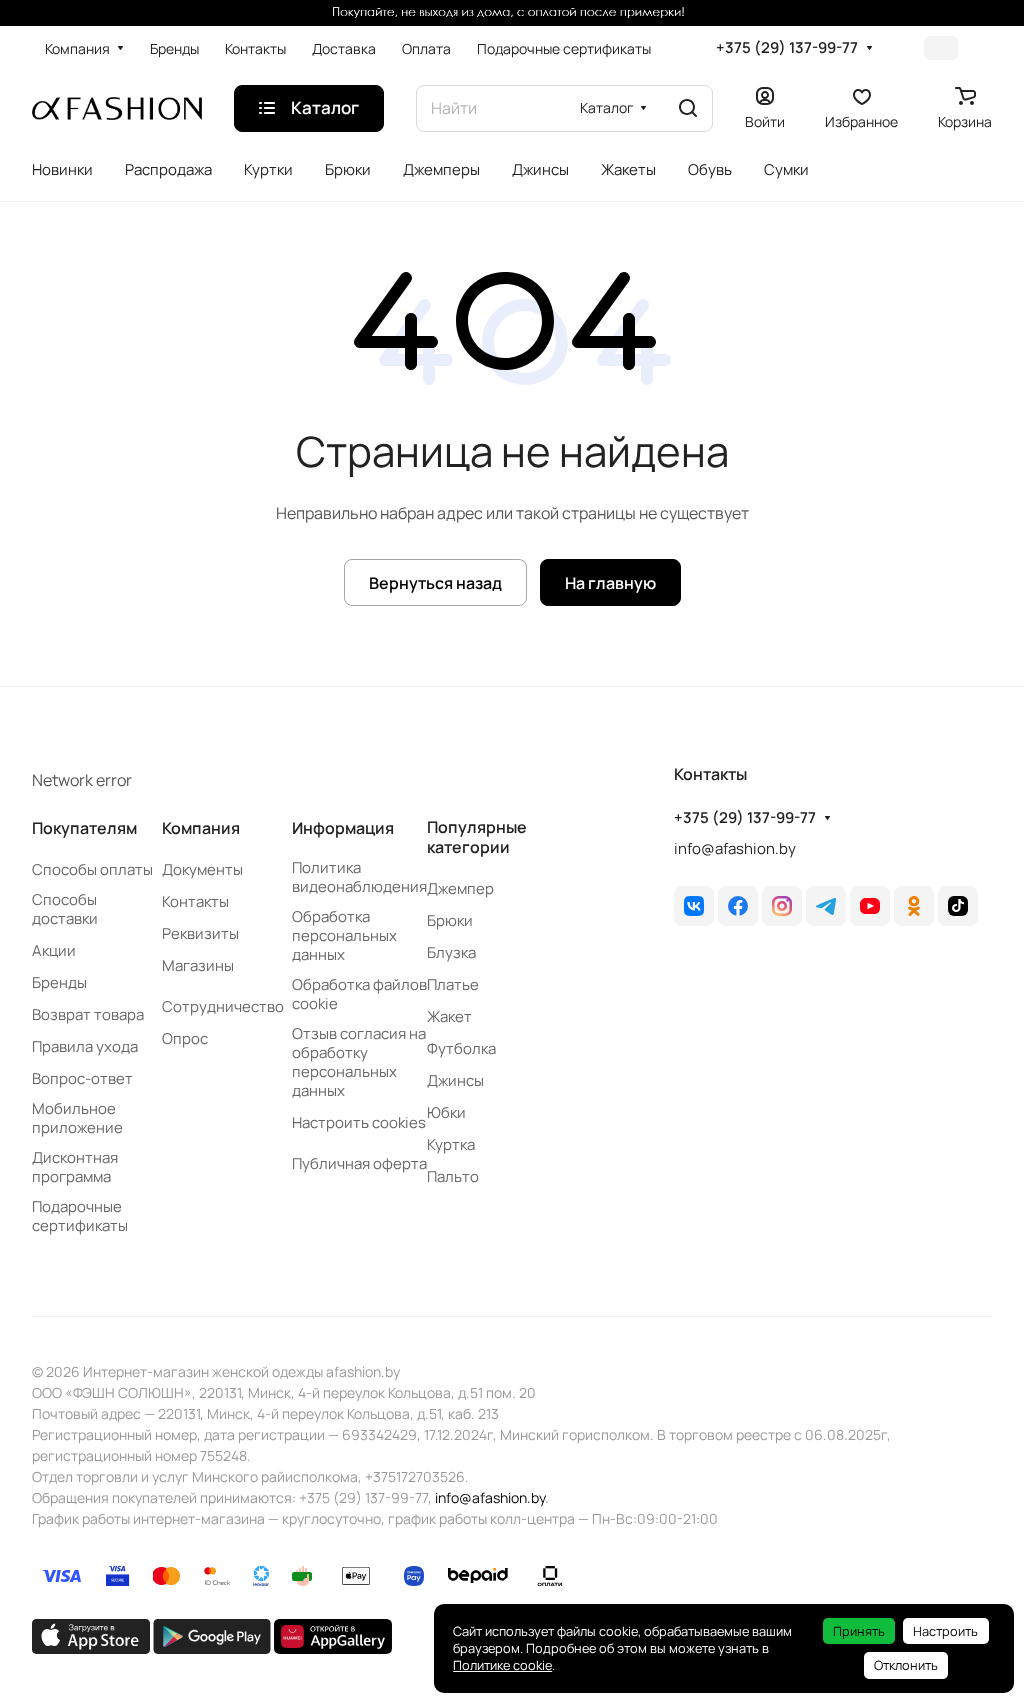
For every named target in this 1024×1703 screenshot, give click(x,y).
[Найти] (688, 108)
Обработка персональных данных (344, 935)
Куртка (451, 1144)
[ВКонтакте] (694, 906)
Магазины (198, 965)
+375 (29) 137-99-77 (787, 48)
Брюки (450, 920)
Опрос (185, 1038)
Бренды (59, 982)
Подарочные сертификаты (80, 1216)
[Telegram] (826, 906)
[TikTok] (958, 906)
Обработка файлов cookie (359, 994)
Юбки (446, 1112)
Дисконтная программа (75, 1167)
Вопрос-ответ (82, 1078)
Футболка (461, 1048)
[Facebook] (738, 906)
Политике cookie (502, 1665)
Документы (202, 869)
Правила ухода (85, 1046)
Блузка (451, 952)
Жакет (449, 1016)
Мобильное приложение (77, 1118)
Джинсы (455, 1080)
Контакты (195, 901)
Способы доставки (65, 909)
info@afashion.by (735, 848)
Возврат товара (88, 1014)
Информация (343, 828)
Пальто (453, 1176)
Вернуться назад (435, 583)
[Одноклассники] (914, 906)
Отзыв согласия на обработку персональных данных (359, 1062)
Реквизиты (200, 933)
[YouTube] (870, 906)
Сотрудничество (223, 1006)
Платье (453, 984)
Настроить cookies (359, 1122)
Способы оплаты (92, 869)
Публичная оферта (359, 1163)
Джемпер (460, 888)
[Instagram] (782, 906)
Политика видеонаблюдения (359, 877)
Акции (54, 950)
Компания (201, 828)
